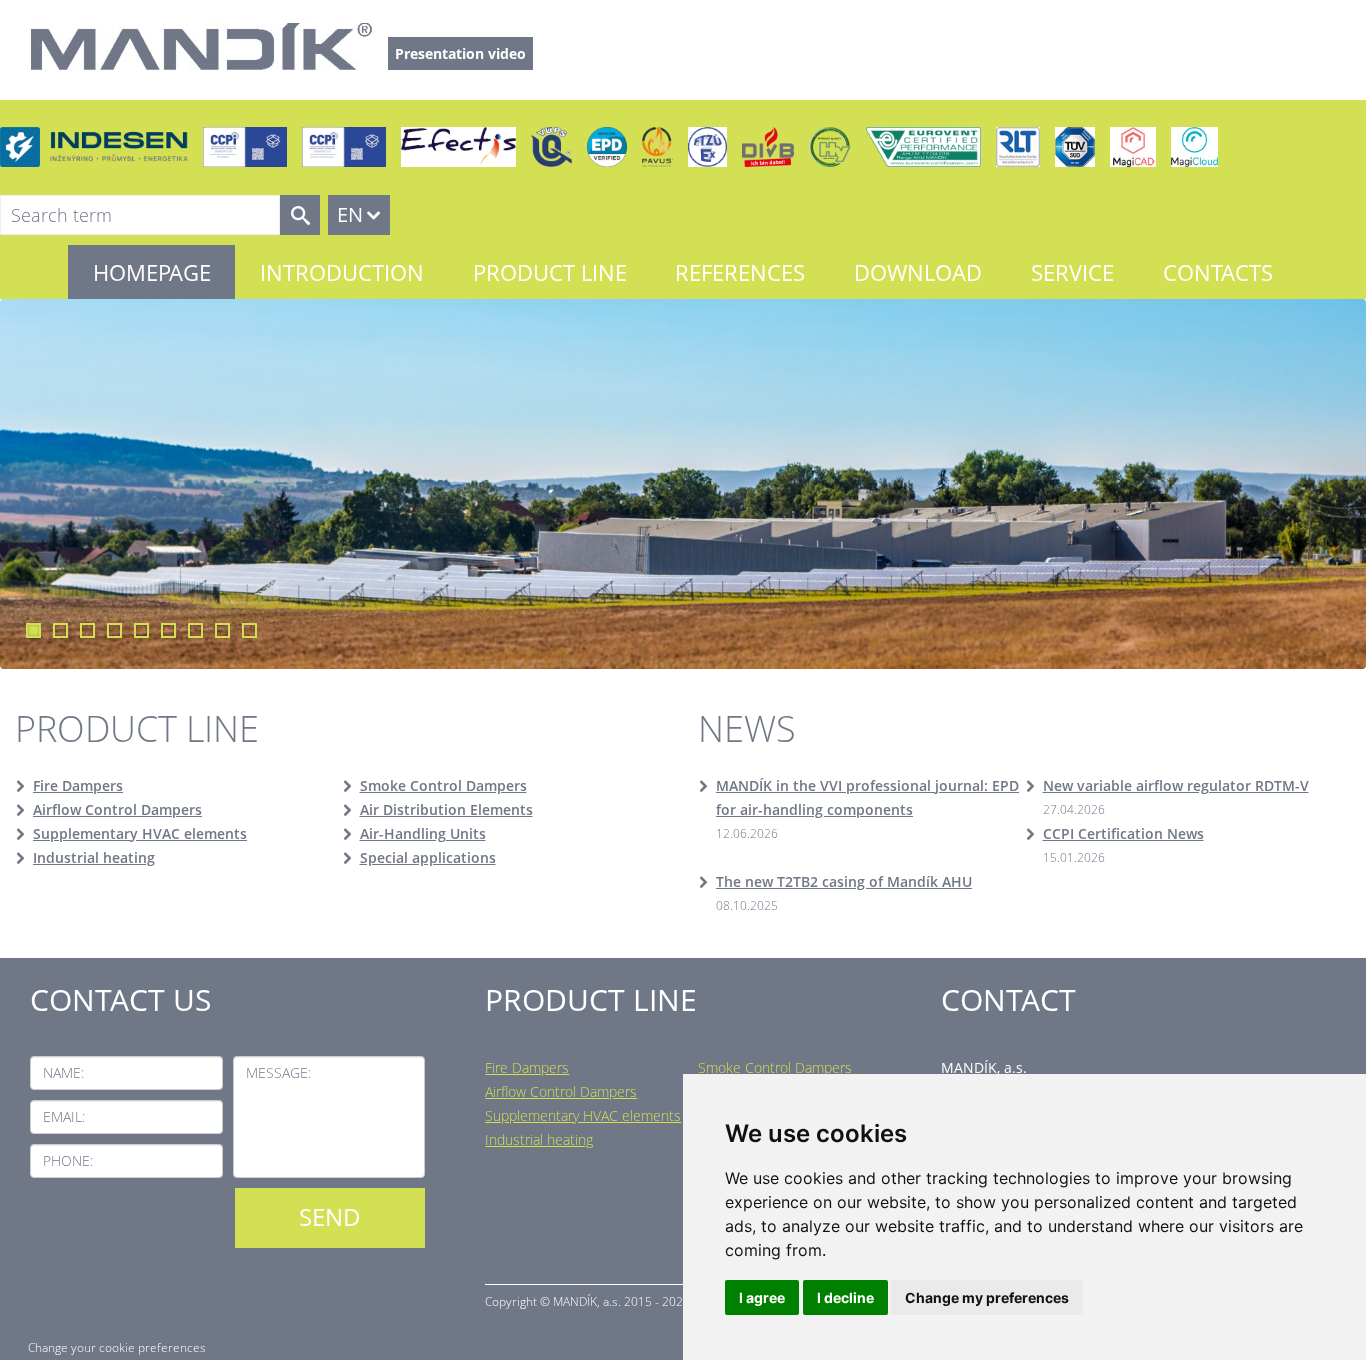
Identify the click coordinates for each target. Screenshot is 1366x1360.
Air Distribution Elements (446, 809)
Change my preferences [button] (987, 1297)
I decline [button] (845, 1297)
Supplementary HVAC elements (140, 833)
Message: (278, 1072)
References (740, 272)
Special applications (428, 857)
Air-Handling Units (423, 833)
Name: (63, 1072)
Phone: (68, 1160)
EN (350, 214)
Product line (550, 272)
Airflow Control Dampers (117, 809)
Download (918, 272)
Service (1072, 272)
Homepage (152, 272)
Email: (64, 1116)
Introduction (342, 272)
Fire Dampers (78, 785)
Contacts (1218, 272)
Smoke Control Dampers (443, 785)
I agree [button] (762, 1297)
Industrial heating (94, 857)
